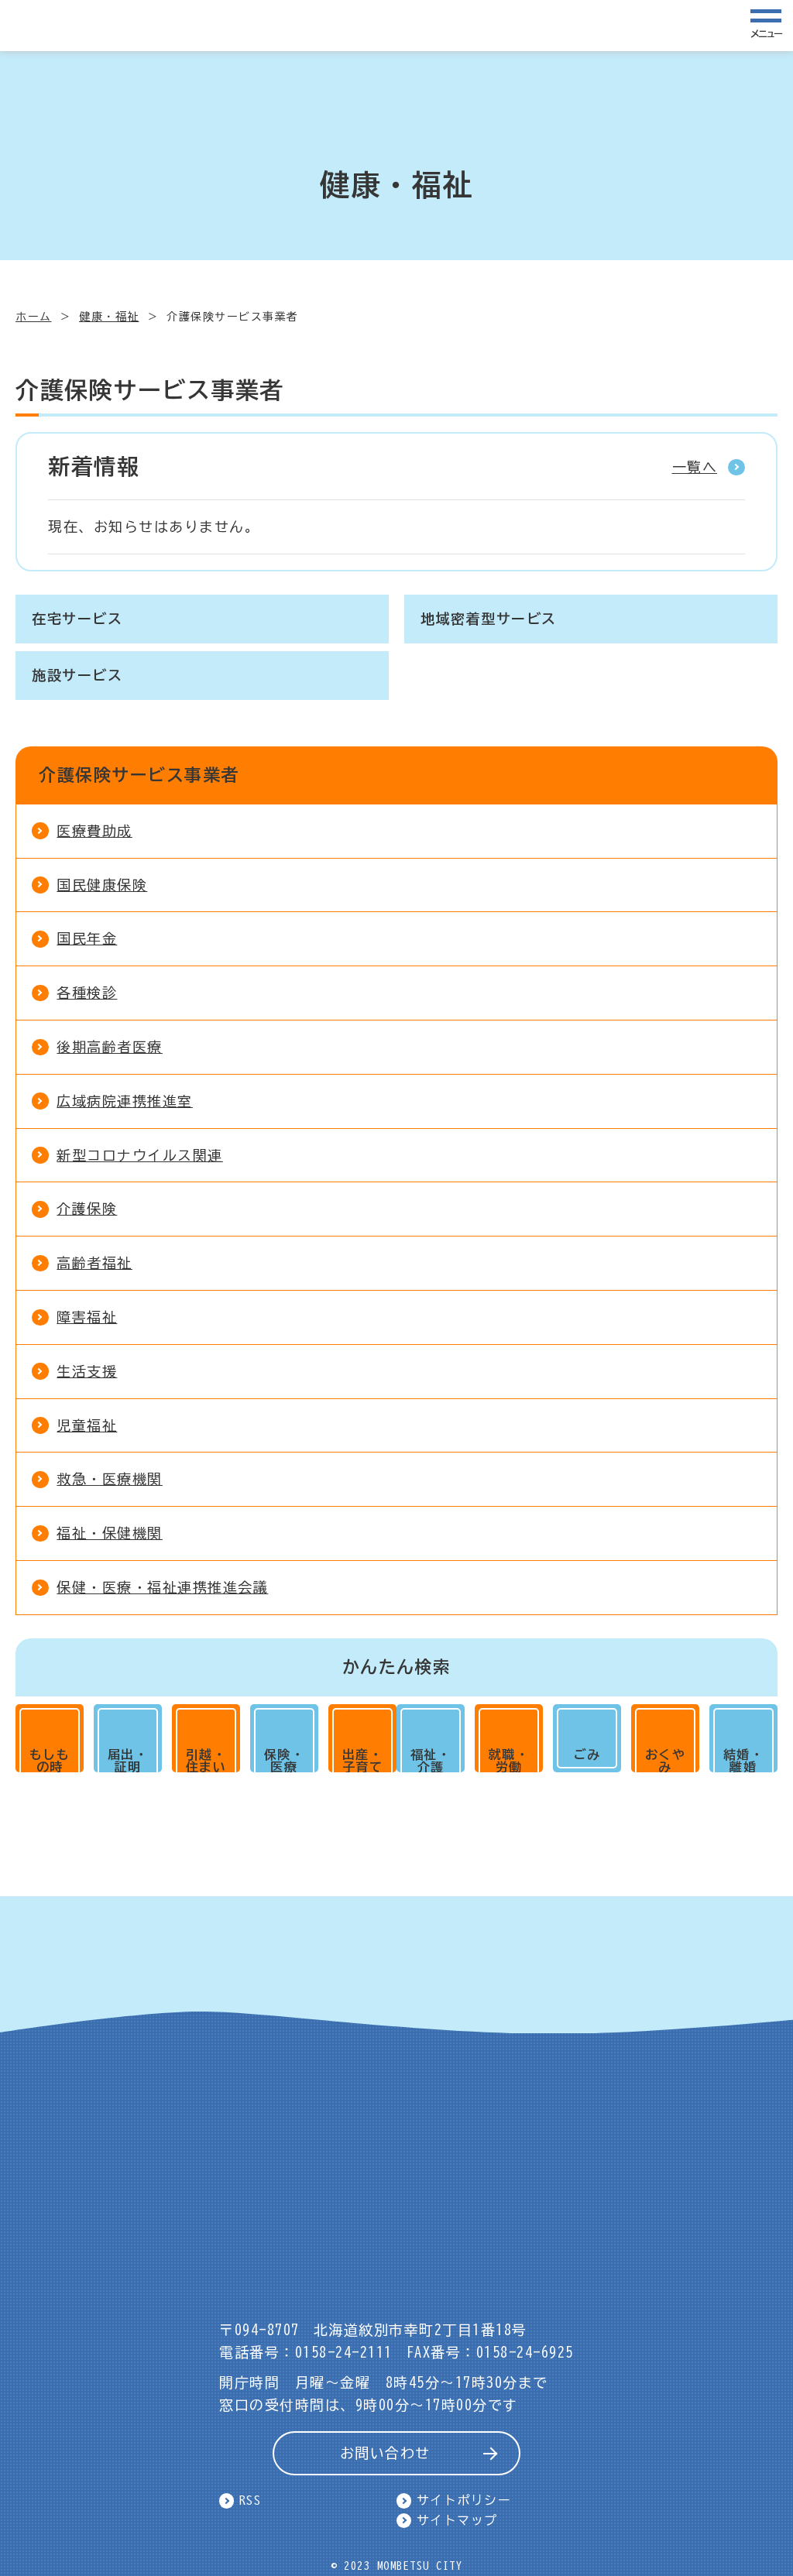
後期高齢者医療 (110, 1047)
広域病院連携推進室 (125, 1101)
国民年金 (87, 938)
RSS (251, 2500)
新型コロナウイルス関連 (140, 1155)
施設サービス (77, 675)
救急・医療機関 (110, 1479)
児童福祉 (87, 1425)
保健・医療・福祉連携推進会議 (162, 1587)
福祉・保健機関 (110, 1533)
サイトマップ (457, 2520)
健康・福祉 (109, 317)
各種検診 (87, 993)
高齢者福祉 (94, 1263)
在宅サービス (77, 619)
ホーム (34, 317)
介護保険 (87, 1209)
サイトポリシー (464, 2500)
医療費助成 (94, 831)
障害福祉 (87, 1317)
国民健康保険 (102, 885)
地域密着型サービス (489, 619)
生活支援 (87, 1371)
